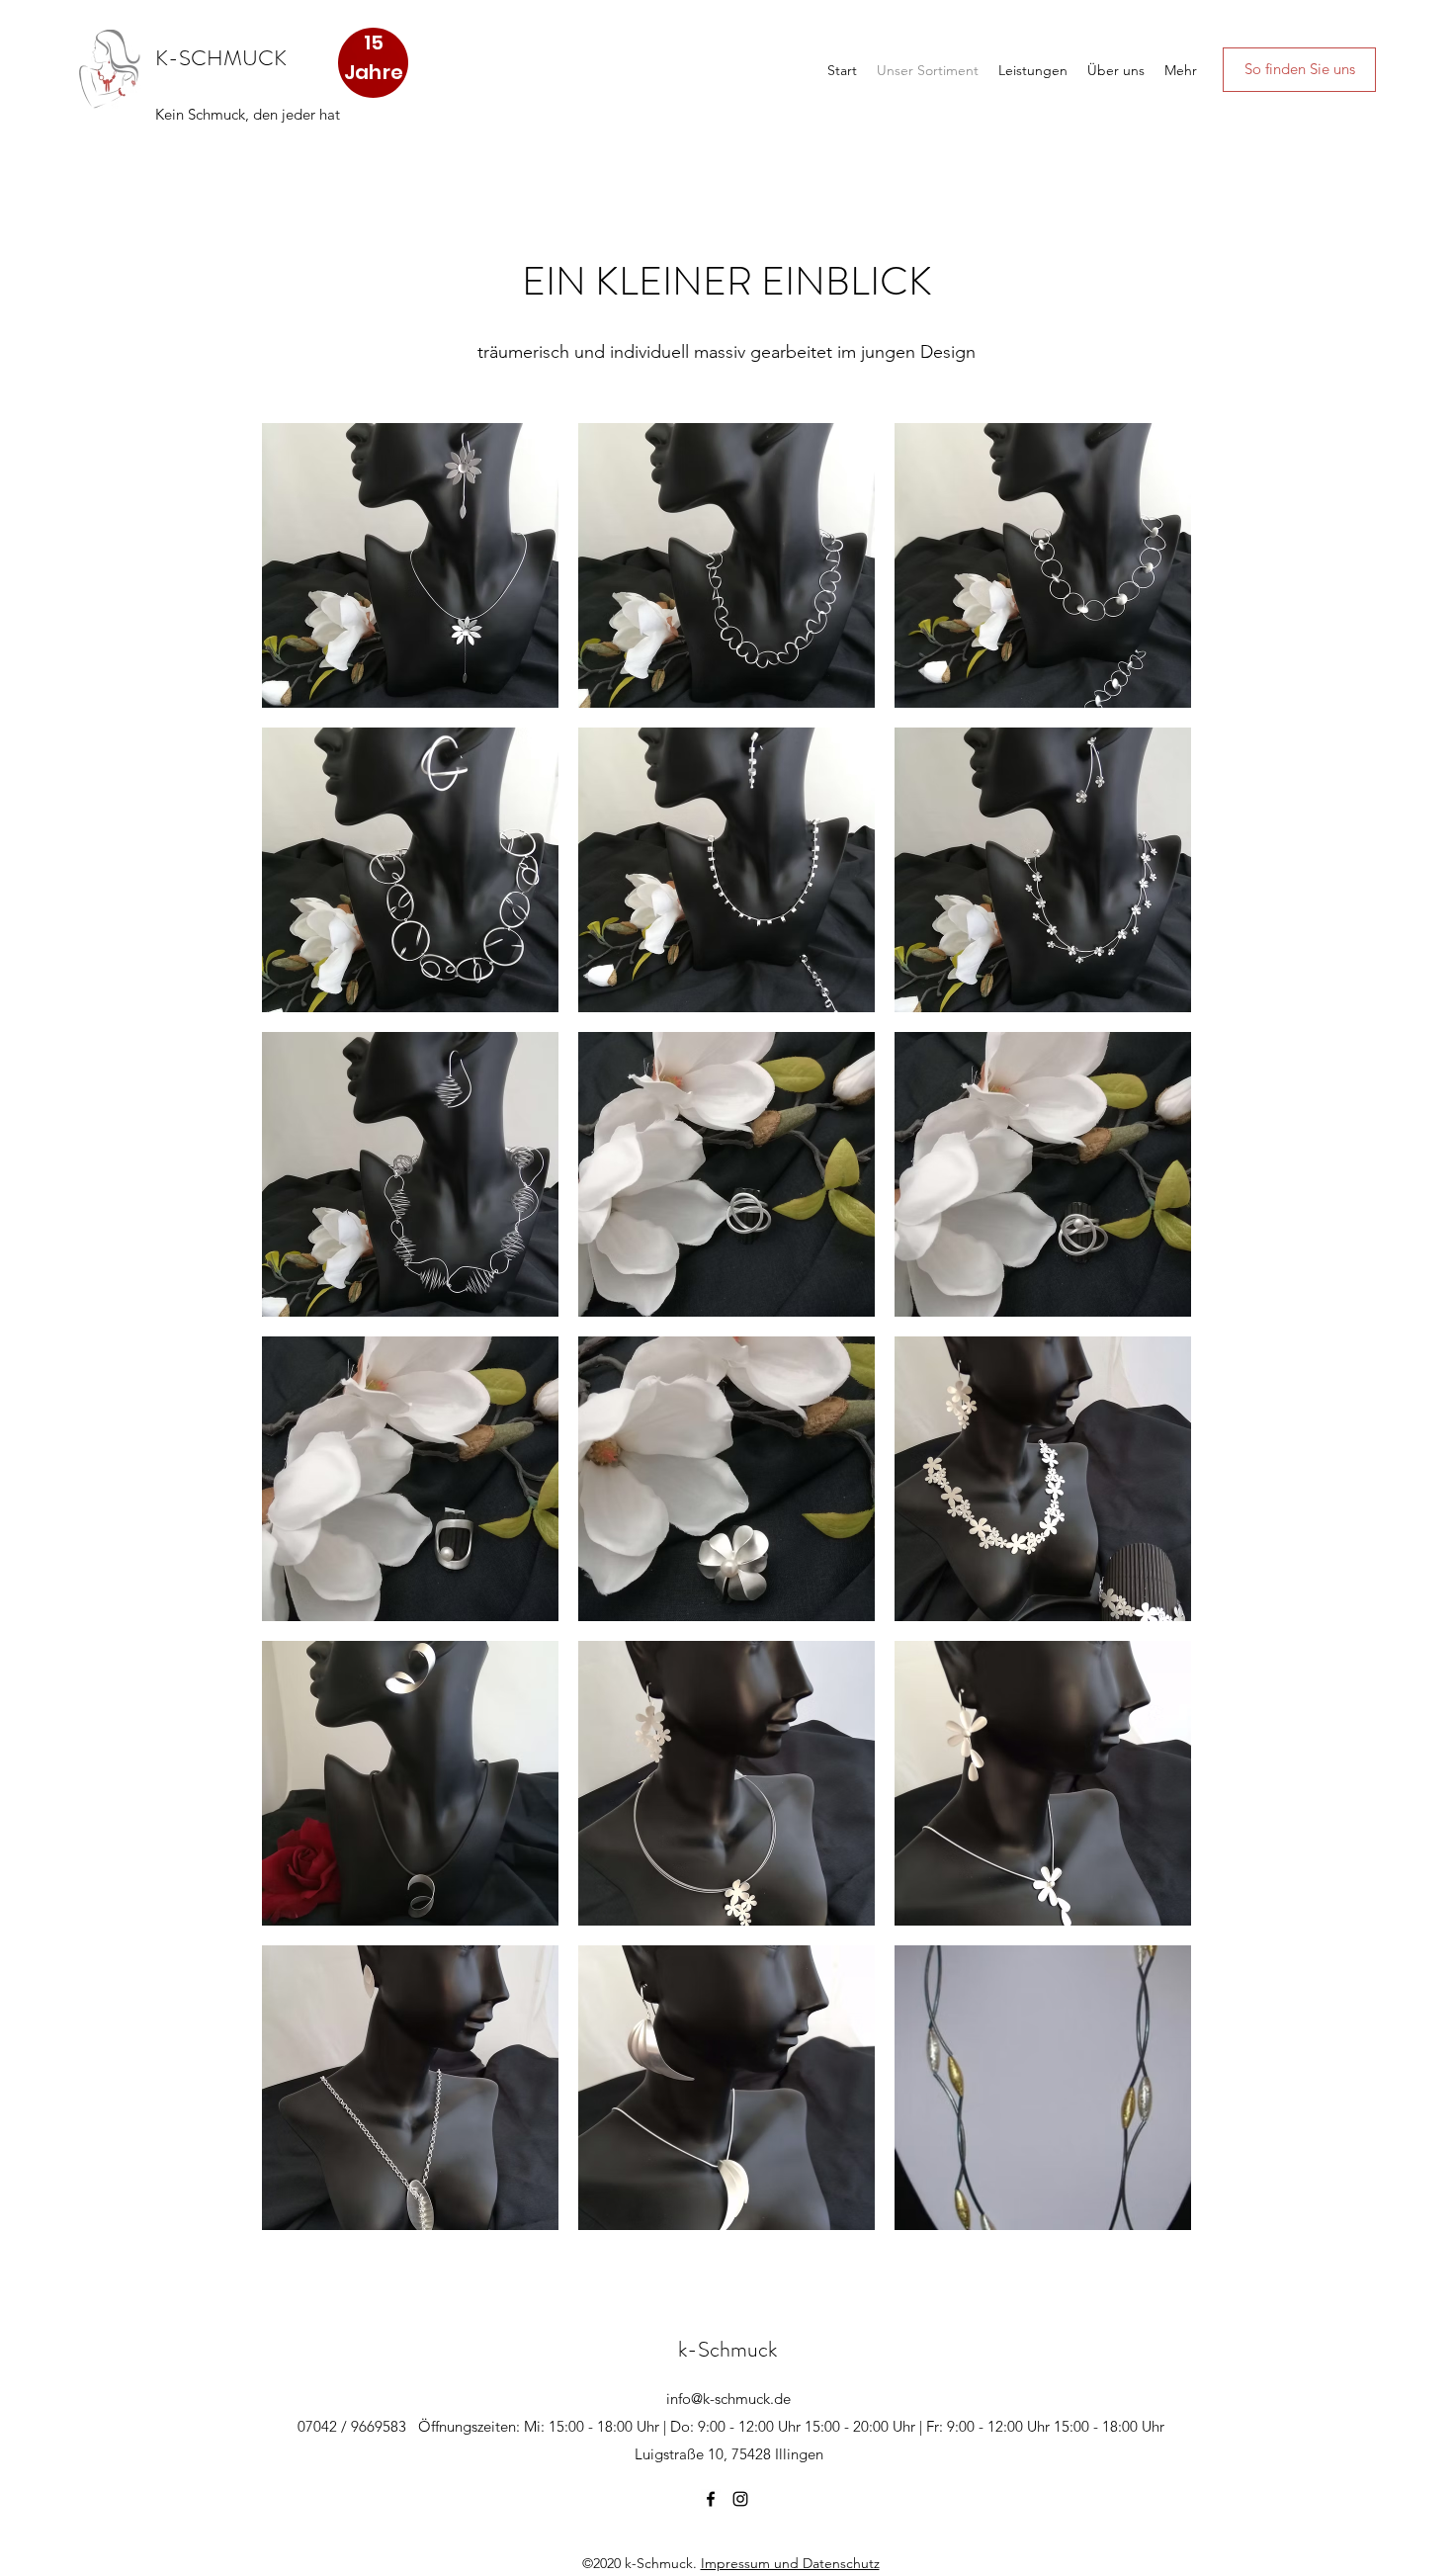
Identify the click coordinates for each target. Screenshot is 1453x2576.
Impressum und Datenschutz (790, 2563)
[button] (410, 565)
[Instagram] (740, 2499)
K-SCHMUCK (221, 58)
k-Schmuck (727, 2349)
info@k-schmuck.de (728, 2399)
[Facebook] (711, 2499)
